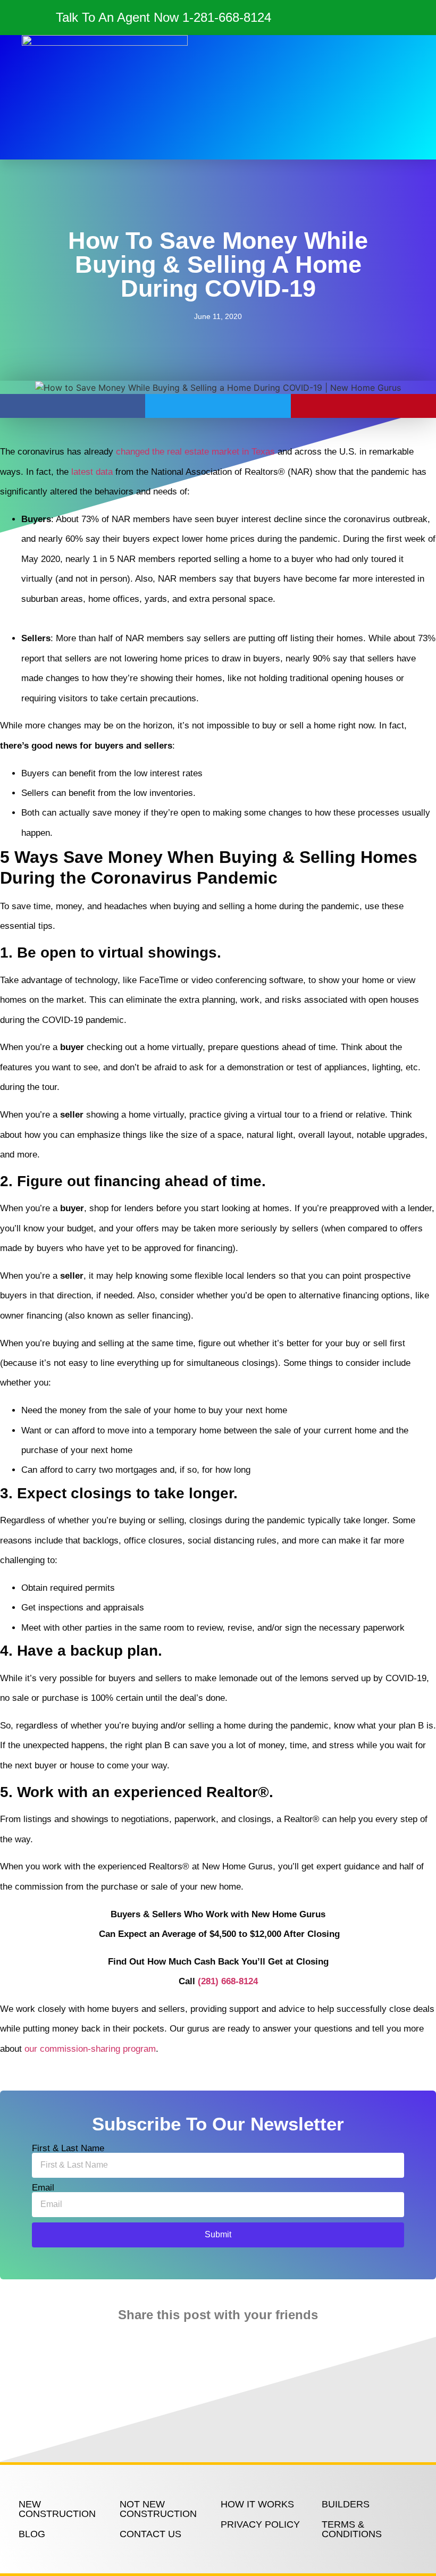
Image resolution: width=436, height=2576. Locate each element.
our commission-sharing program (90, 2049)
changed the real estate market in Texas (195, 452)
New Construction (57, 2509)
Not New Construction (158, 2509)
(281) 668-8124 (228, 1981)
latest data (92, 472)
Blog (32, 2534)
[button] (259, 97)
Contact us (150, 2534)
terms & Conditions (352, 2529)
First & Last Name (68, 2148)
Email (43, 2188)
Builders (346, 2504)
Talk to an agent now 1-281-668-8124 (163, 17)
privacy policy (260, 2524)
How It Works (257, 2504)
